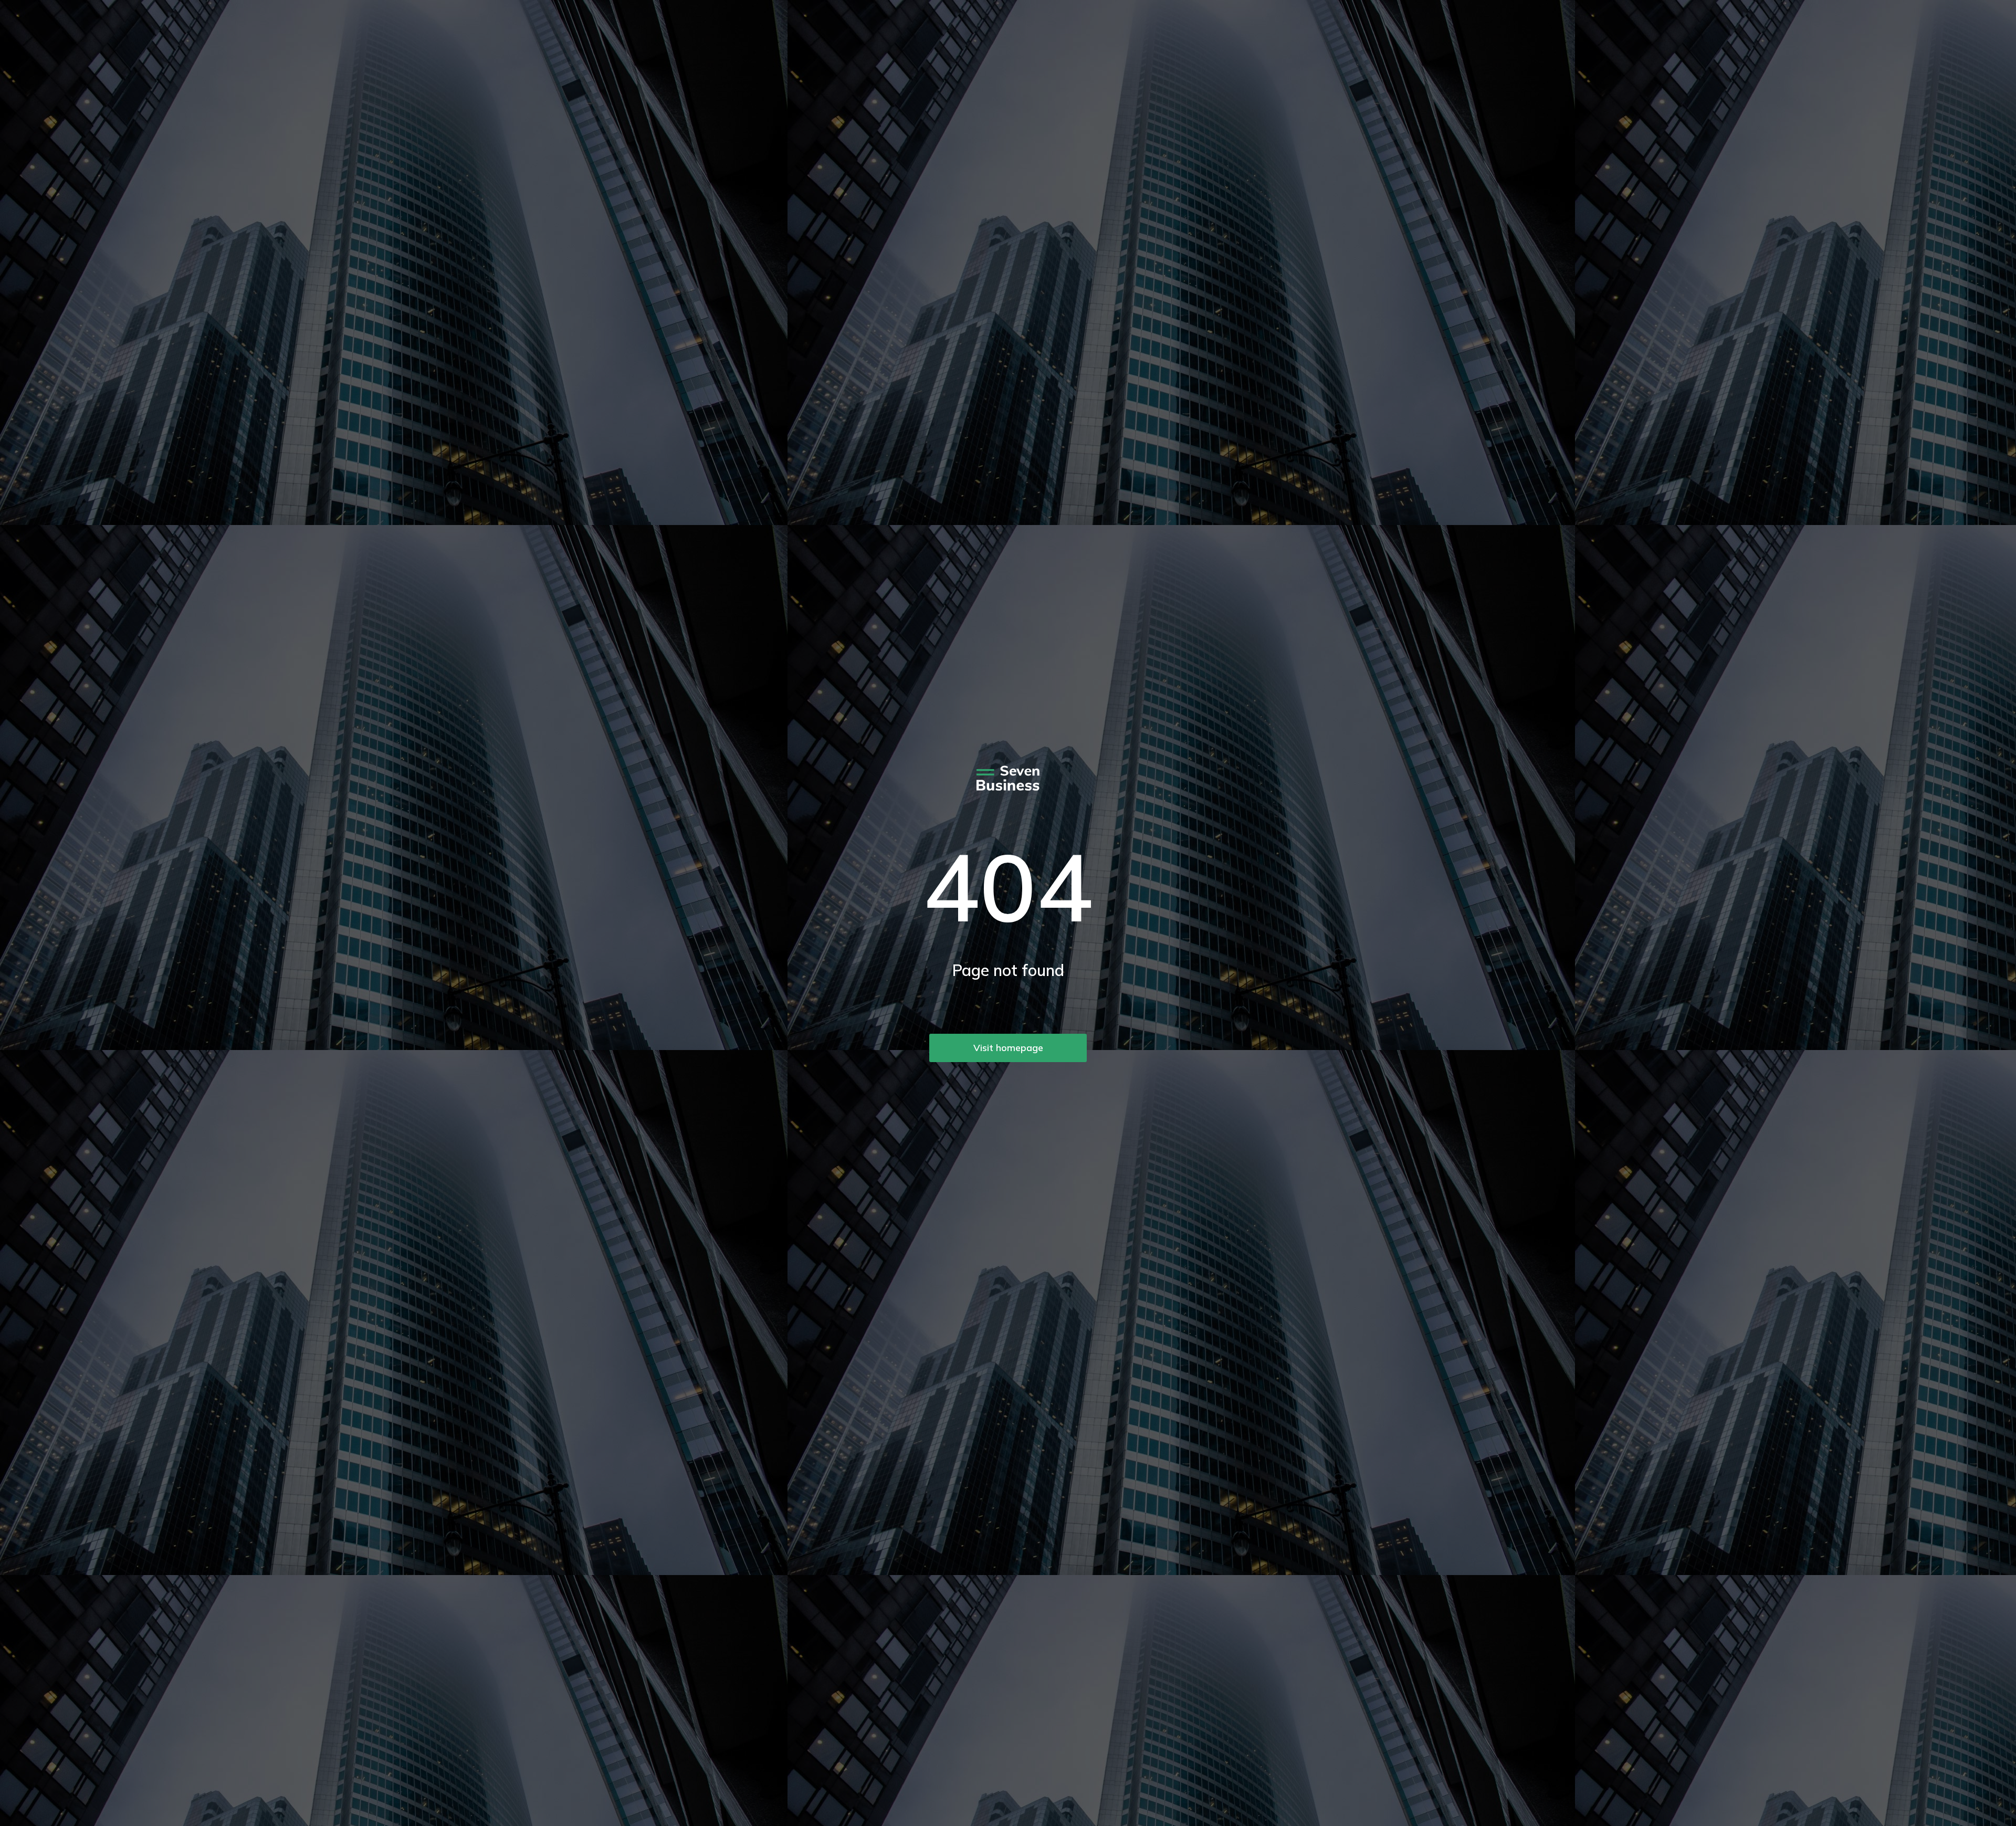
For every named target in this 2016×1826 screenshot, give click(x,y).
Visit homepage (1008, 1048)
